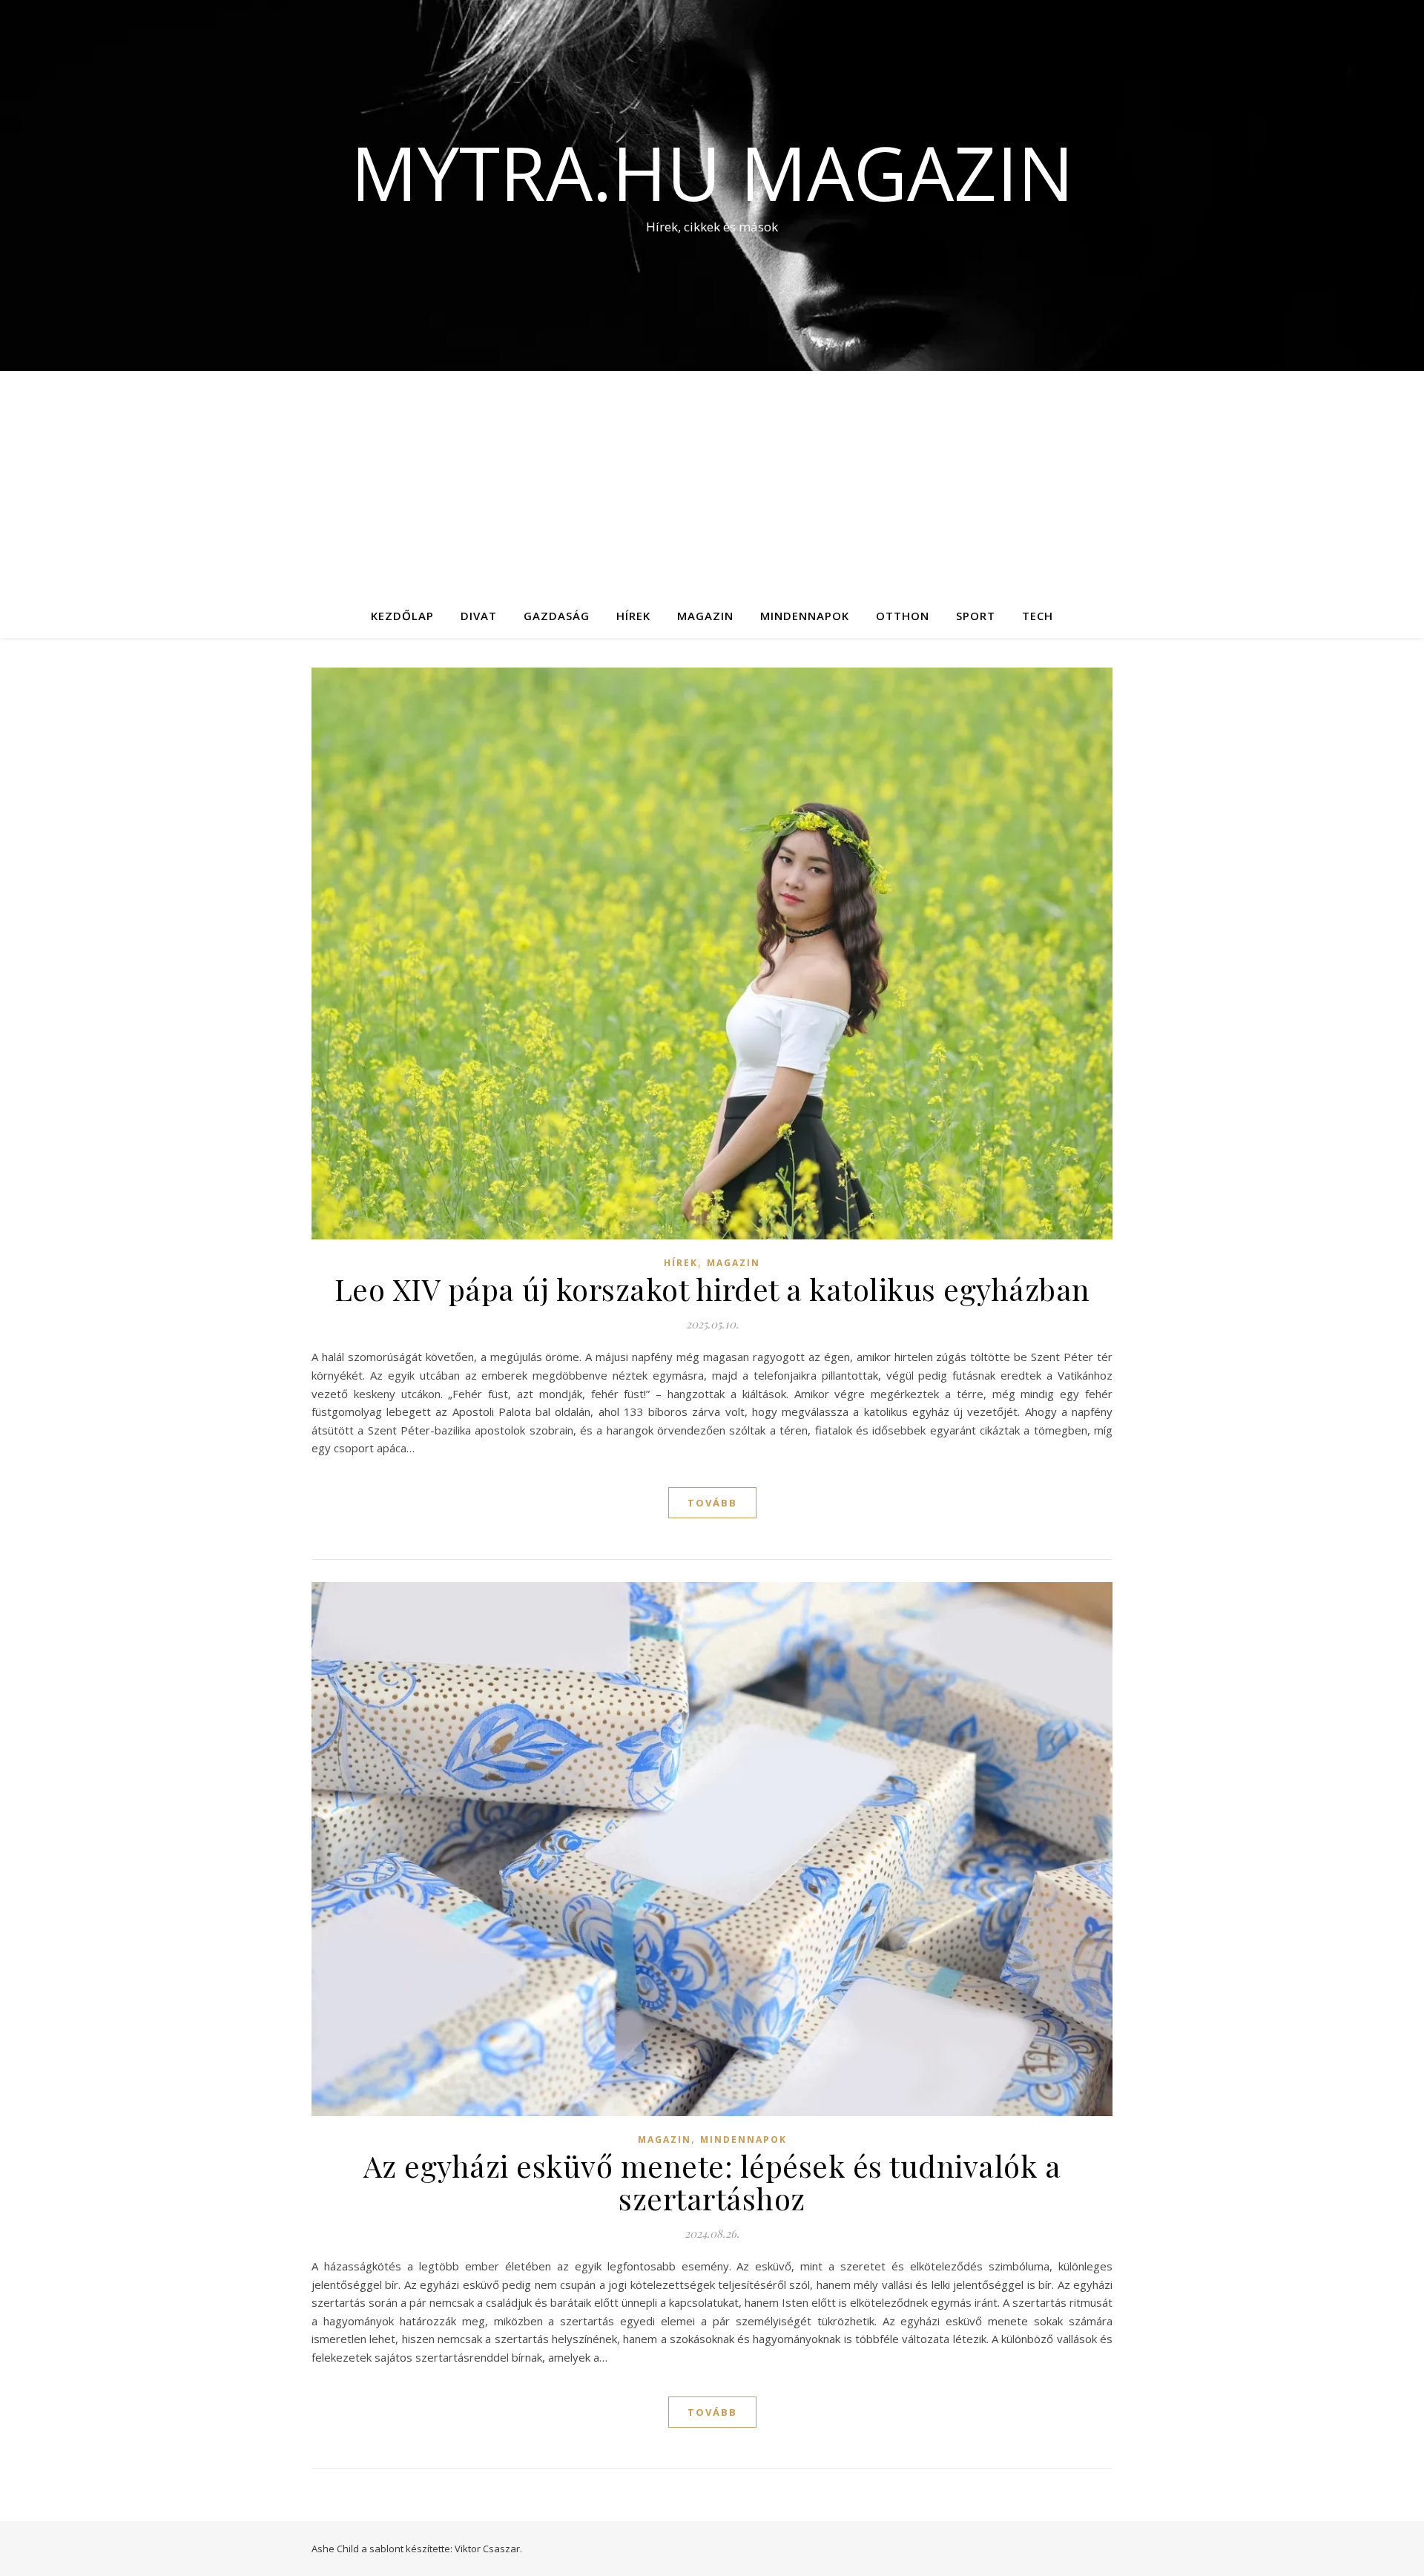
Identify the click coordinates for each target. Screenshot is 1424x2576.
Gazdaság (557, 616)
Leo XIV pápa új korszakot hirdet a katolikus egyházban (712, 1289)
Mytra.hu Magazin (712, 172)
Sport (976, 616)
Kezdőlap (402, 616)
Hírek (633, 616)
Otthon (903, 616)
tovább (712, 1503)
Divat (479, 616)
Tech (1038, 616)
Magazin (705, 616)
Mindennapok (805, 616)
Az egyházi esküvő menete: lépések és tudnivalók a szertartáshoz (712, 2182)
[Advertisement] (712, 482)
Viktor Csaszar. (488, 2549)
